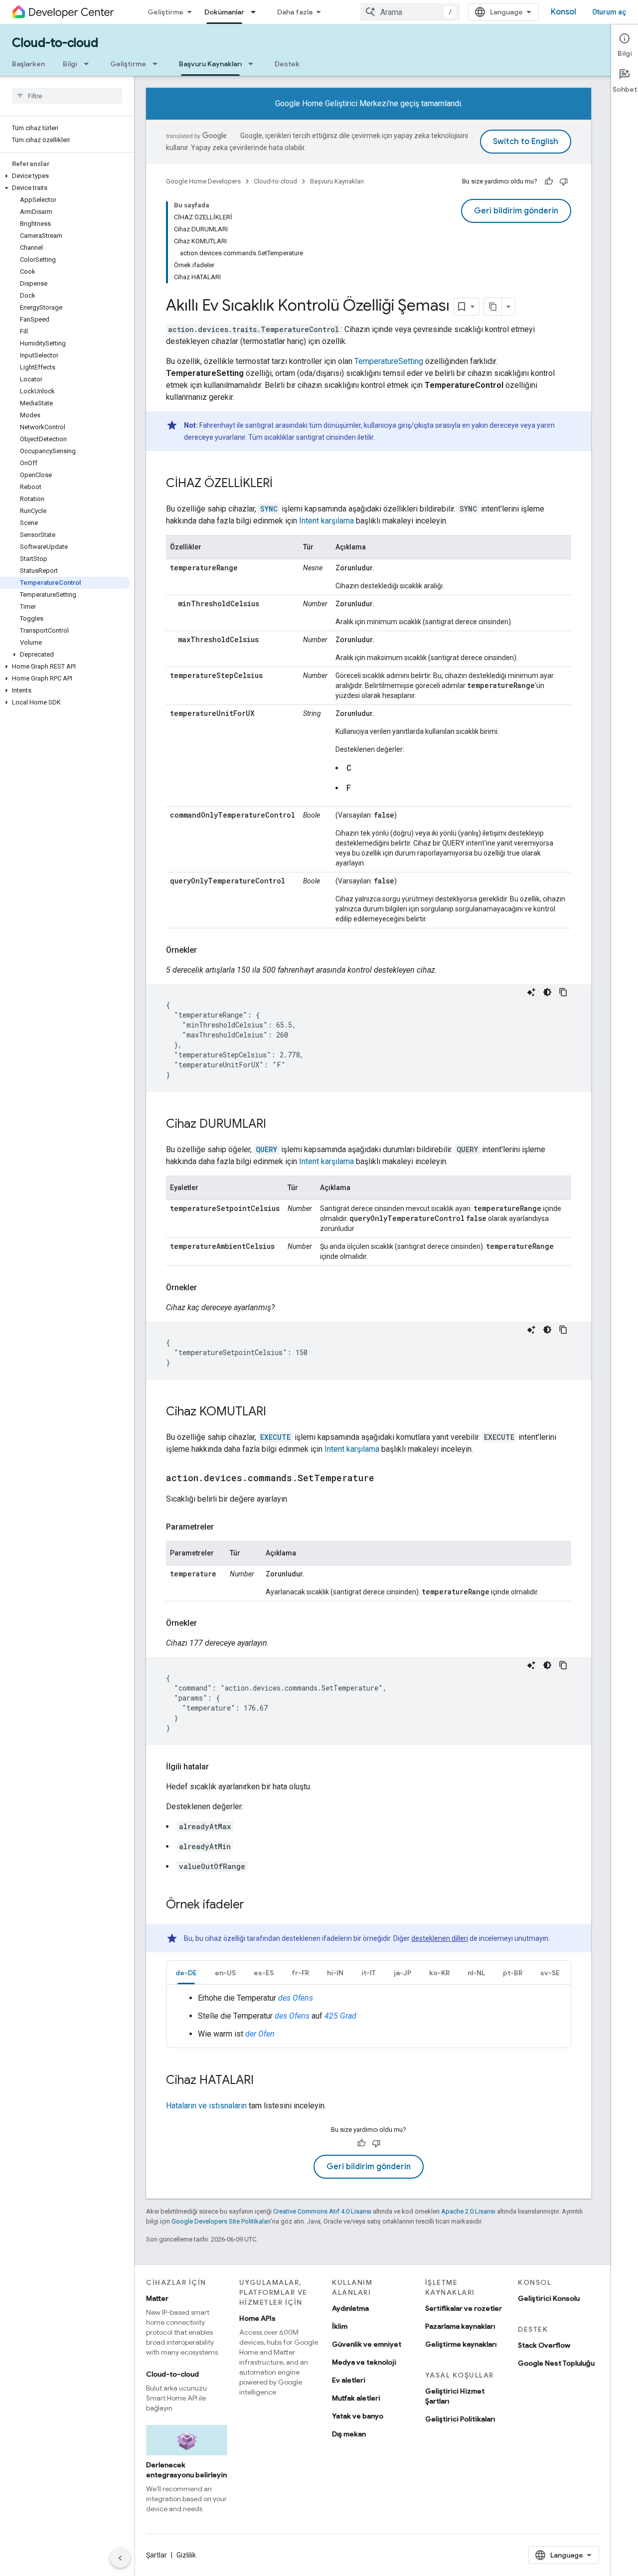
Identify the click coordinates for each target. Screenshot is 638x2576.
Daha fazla (295, 12)
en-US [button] (225, 1973)
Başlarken (28, 64)
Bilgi (70, 64)
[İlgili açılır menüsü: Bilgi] (89, 64)
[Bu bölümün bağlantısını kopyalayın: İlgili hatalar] (219, 1767)
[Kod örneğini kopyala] (563, 992)
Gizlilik (186, 2555)
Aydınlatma (350, 2308)
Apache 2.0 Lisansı (468, 2211)
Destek (287, 64)
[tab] (186, 1973)
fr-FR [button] (300, 1973)
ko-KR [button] (439, 1973)
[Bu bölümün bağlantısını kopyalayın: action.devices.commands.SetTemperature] (384, 1479)
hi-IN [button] (335, 1973)
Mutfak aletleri (356, 2398)
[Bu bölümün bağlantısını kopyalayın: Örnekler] (207, 950)
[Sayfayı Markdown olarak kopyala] (493, 307)
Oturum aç (609, 12)
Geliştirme (165, 12)
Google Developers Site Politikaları (221, 2221)
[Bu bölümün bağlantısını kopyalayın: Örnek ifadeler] (254, 1905)
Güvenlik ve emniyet (367, 2344)
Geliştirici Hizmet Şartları (455, 2396)
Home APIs (257, 2318)
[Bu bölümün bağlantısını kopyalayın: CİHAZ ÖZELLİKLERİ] (283, 484)
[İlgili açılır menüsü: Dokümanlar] (256, 12)
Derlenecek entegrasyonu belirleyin (186, 2470)
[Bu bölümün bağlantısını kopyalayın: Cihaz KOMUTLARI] (276, 1412)
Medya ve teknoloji (364, 2362)
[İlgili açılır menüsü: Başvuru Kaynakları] (254, 64)
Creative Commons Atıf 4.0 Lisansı (322, 2211)
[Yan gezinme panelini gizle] (120, 2558)
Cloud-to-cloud (55, 43)
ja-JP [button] (402, 1973)
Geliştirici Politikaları (460, 2419)
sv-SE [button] (550, 1973)
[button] (65, 176)
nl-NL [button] (476, 1973)
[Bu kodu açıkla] (531, 992)
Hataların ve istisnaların (206, 2106)
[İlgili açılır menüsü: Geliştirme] (158, 64)
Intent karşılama (326, 521)
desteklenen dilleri (440, 1938)
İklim (340, 2326)
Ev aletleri (349, 2380)
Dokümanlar (224, 12)
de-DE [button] (186, 1973)
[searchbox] (67, 96)
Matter (157, 2298)
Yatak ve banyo (358, 2416)
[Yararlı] (549, 181)
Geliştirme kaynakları (461, 2344)
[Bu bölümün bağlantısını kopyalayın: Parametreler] (224, 1527)
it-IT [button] (369, 1973)
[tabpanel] (369, 2016)
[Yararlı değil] (564, 181)
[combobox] (410, 12)
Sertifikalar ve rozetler (464, 2308)
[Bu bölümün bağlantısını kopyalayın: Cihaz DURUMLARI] (276, 1125)
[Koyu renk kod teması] (547, 992)
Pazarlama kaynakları (460, 2326)
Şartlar (157, 2555)
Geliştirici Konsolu (549, 2298)
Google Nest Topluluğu (556, 2363)
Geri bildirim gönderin (516, 211)
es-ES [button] (264, 1973)
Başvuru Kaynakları (210, 64)
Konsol (563, 12)
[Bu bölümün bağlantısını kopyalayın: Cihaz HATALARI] (264, 2081)
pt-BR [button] (513, 1973)
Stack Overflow (544, 2345)
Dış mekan (349, 2434)
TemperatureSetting (389, 361)
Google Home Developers (203, 181)
